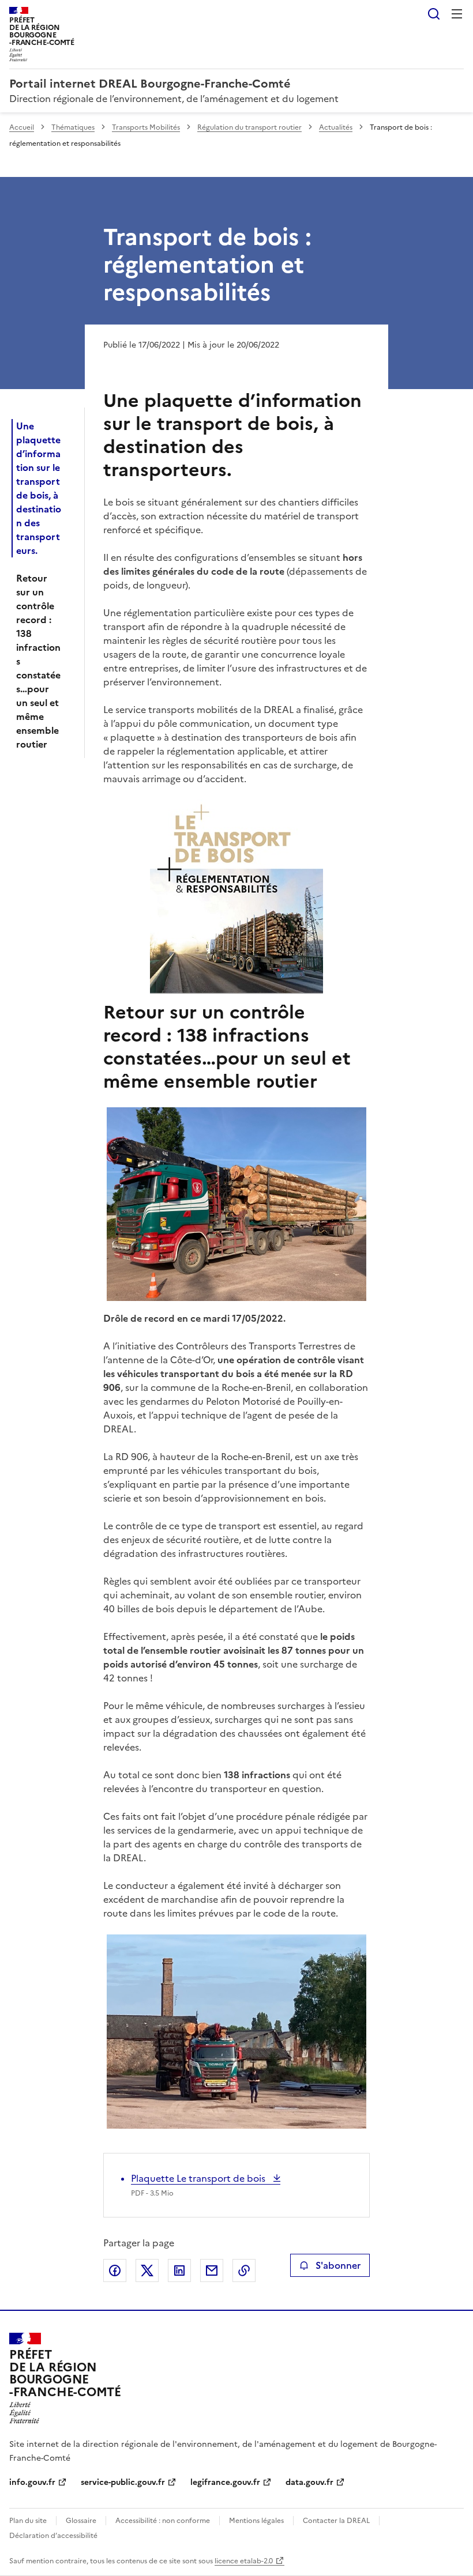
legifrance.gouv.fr (225, 2482)
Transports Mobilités (146, 127)
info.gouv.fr (32, 2482)
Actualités (336, 127)
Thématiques (73, 127)
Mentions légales (256, 2521)
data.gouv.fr (309, 2482)
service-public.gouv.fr (123, 2482)
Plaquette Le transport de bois (199, 2178)
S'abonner (338, 2265)
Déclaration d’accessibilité (53, 2536)
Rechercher (434, 14)
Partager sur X (147, 2270)
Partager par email (212, 2270)
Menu (457, 14)
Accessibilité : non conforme (163, 2521)
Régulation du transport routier (249, 127)
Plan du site (28, 2521)
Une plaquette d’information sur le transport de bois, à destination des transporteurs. (39, 488)
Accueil (22, 127)
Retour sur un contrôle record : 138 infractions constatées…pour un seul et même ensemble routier (38, 661)
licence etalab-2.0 (244, 2561)
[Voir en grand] (236, 1204)
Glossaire (81, 2521)
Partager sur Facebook (115, 2270)
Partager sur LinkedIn (179, 2270)
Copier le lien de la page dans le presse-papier (244, 2270)
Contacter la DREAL (336, 2521)
